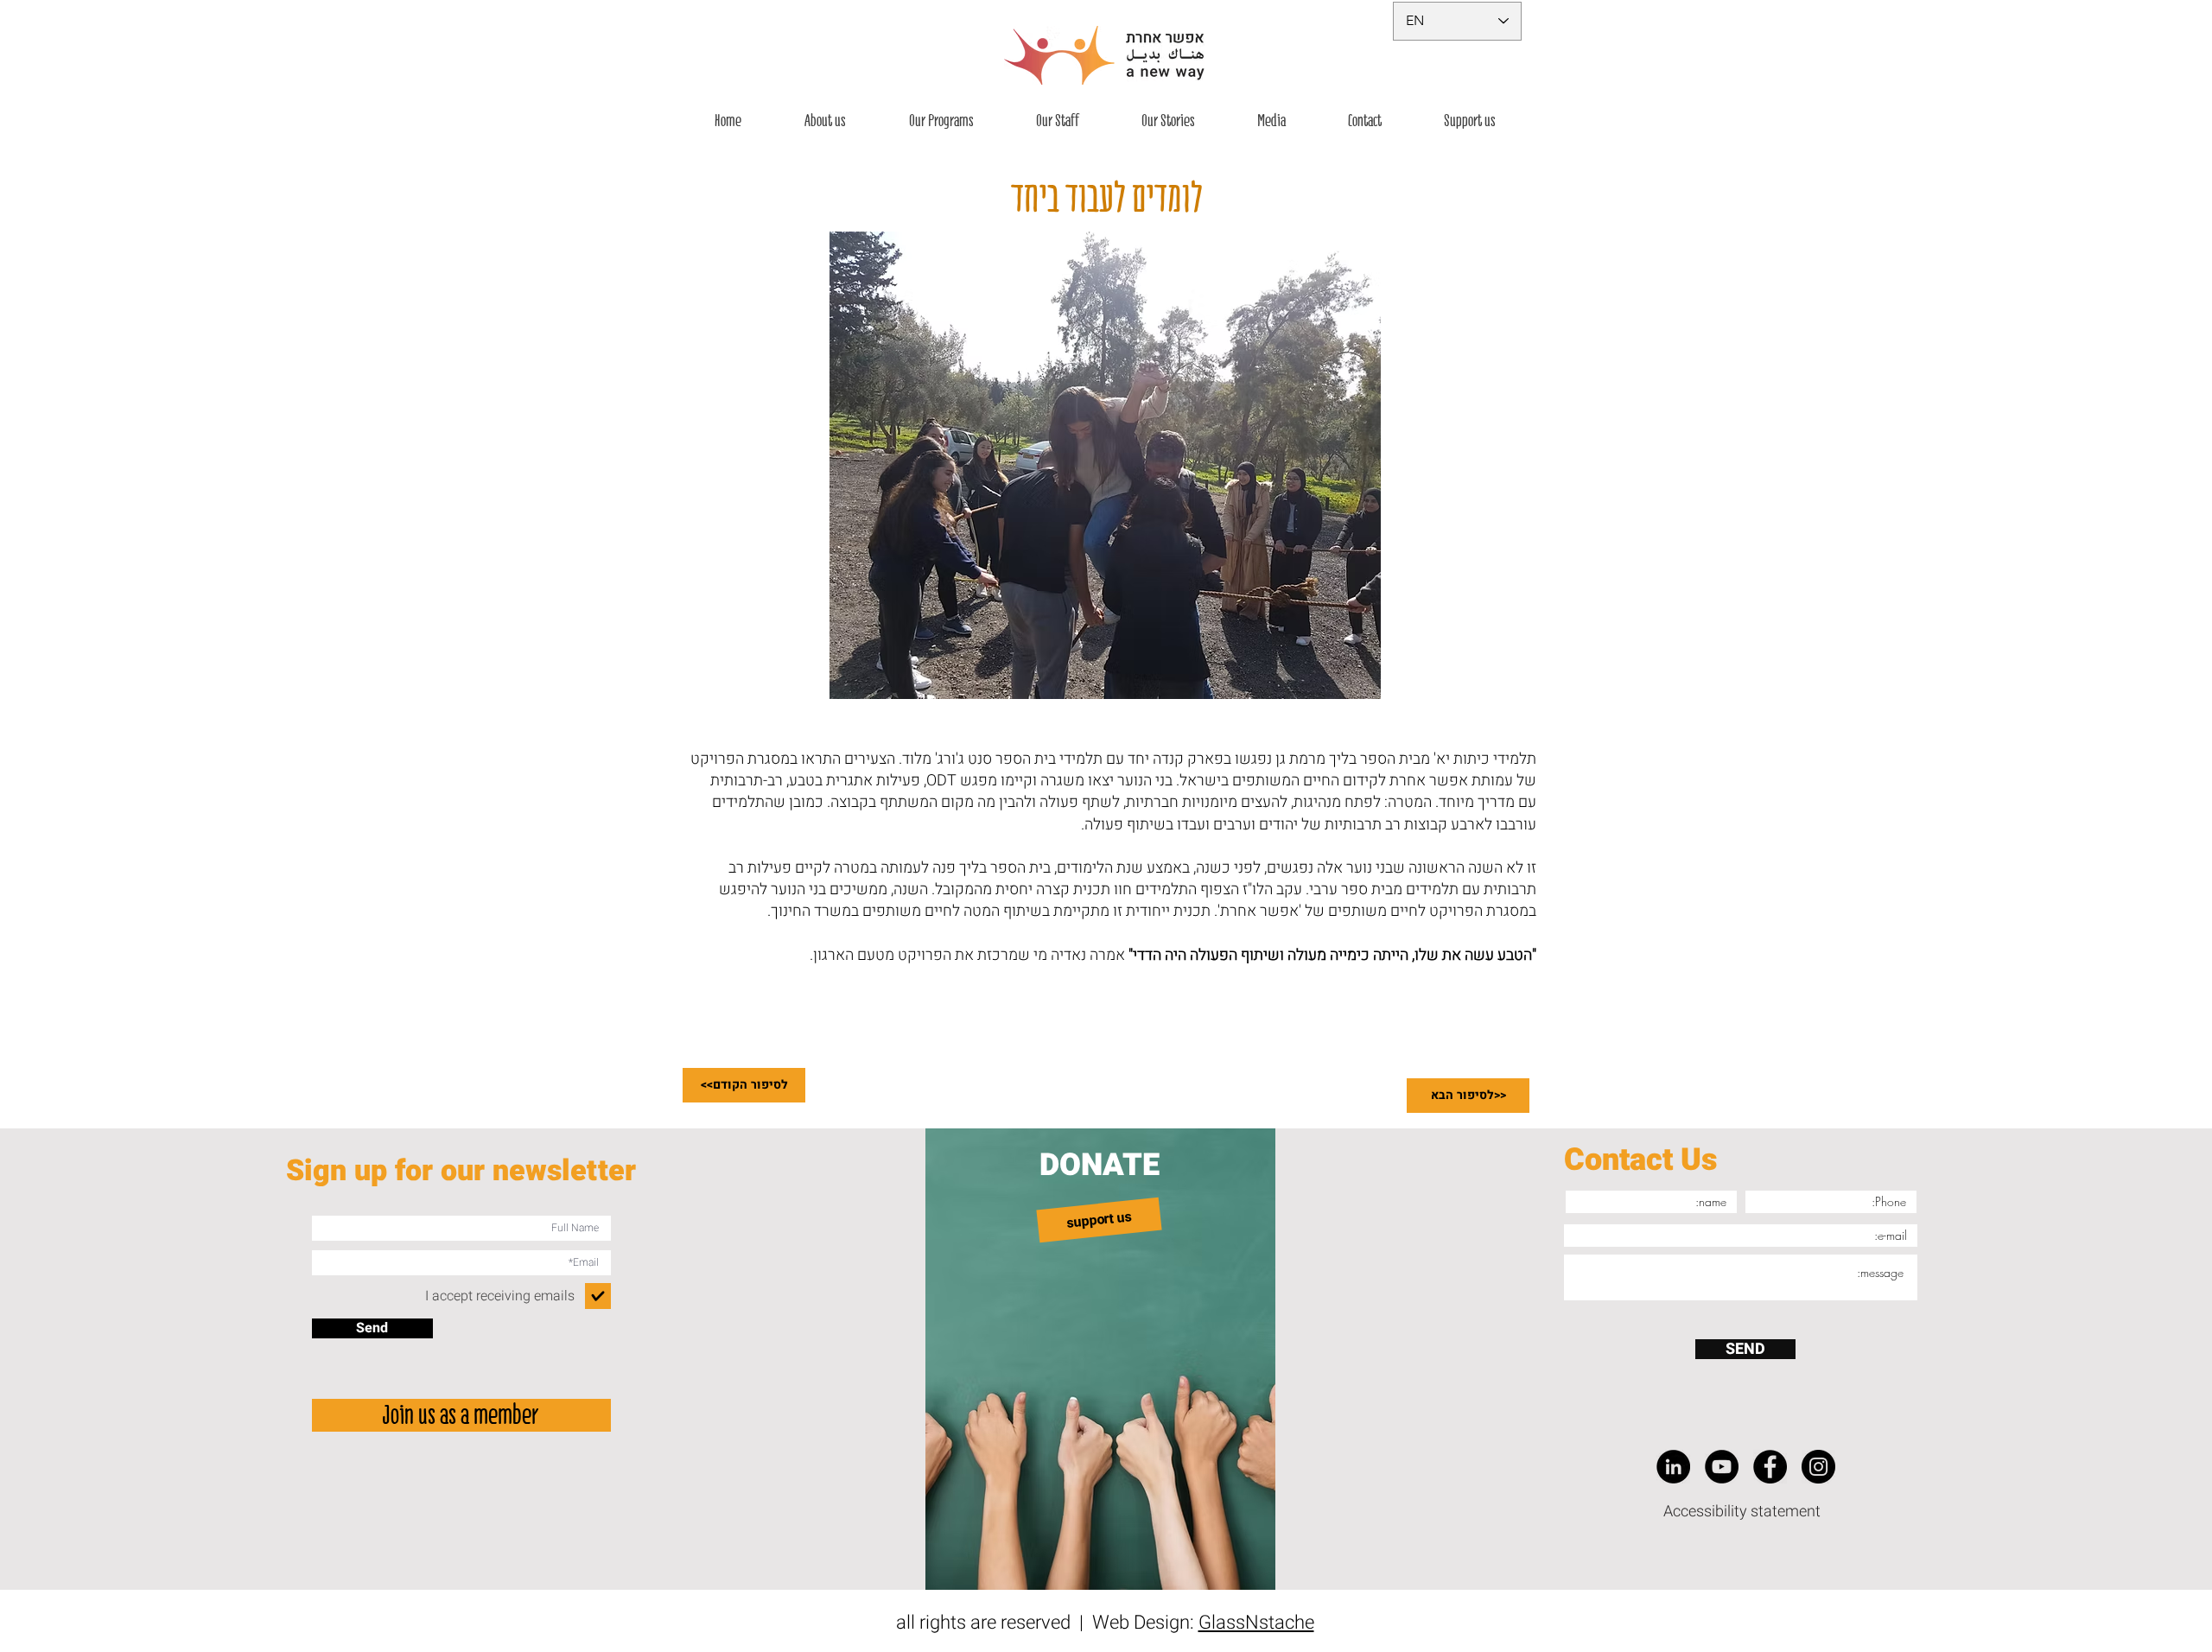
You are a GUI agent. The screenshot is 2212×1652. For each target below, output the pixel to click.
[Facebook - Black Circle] (1770, 1467)
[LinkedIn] (1673, 1467)
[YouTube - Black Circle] (1722, 1467)
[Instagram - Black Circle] (1818, 1467)
